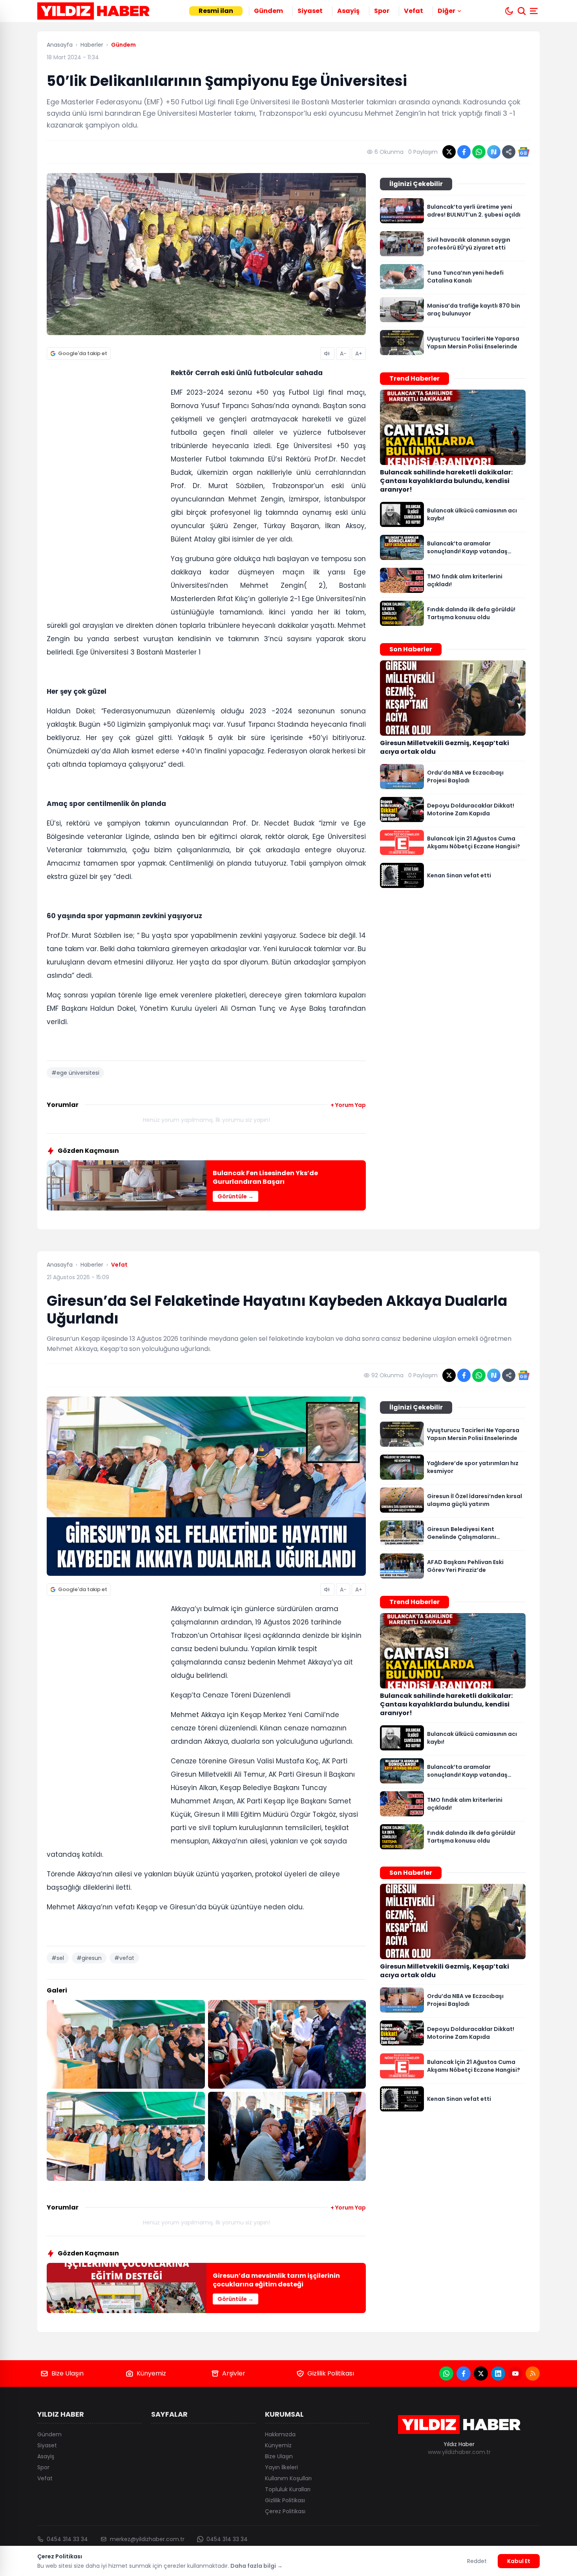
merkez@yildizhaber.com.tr (147, 2539)
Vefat (414, 11)
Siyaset (310, 11)
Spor (382, 11)
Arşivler (234, 2373)
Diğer (446, 11)
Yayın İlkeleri (281, 2467)
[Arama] (522, 11)
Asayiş (348, 11)
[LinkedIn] (498, 2374)
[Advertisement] (106, 487)
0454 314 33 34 (67, 2539)
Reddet (477, 2561)
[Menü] (535, 11)
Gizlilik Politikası (331, 2373)
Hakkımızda (280, 2434)
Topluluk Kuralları (288, 2489)
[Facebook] (464, 2374)
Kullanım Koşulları (288, 2478)
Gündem (268, 11)
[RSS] (533, 2374)
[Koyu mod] (509, 11)
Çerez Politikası (285, 2511)
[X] (481, 2374)
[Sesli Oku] (327, 354)
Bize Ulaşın (68, 2373)
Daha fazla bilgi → (257, 2566)
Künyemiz (151, 2373)
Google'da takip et (83, 353)
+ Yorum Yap (348, 1105)
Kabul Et (519, 2561)
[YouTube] (515, 2374)
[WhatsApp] (446, 2374)
